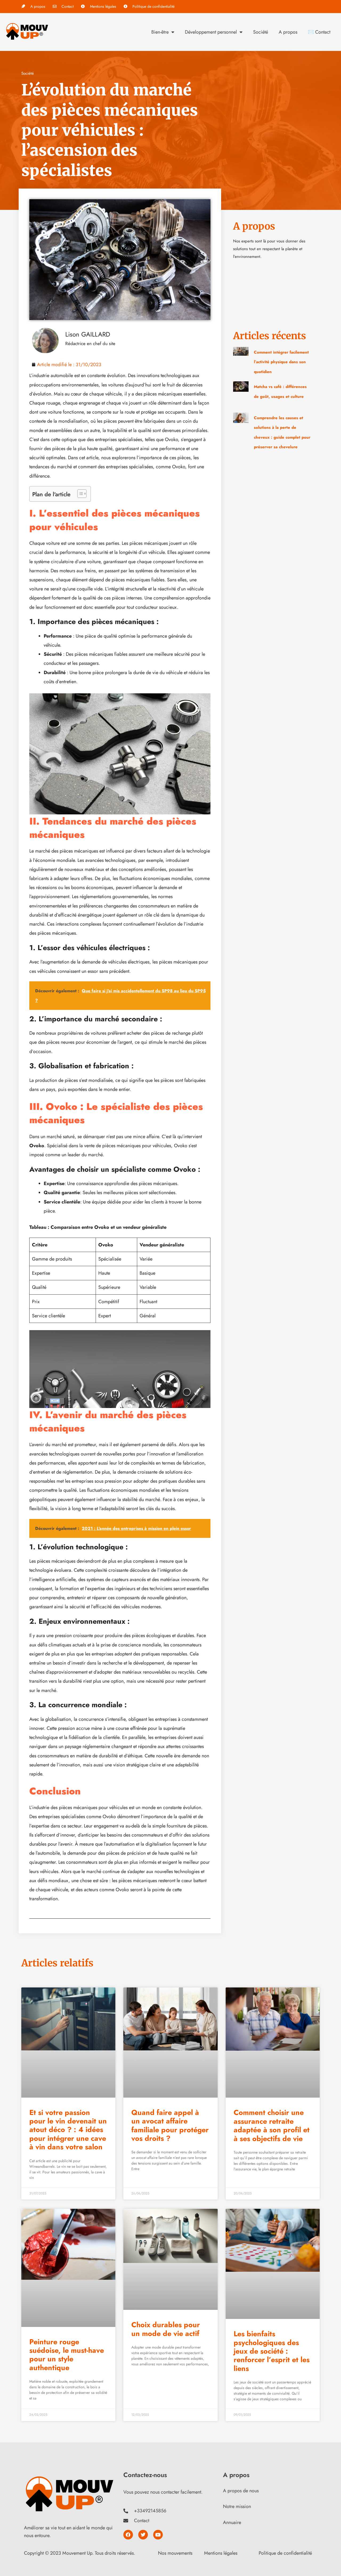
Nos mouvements (175, 2553)
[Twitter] (143, 2535)
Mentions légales (221, 2553)
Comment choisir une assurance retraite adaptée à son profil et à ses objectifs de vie (272, 2125)
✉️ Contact (319, 32)
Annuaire (232, 2522)
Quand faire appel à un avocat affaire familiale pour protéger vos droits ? (170, 2125)
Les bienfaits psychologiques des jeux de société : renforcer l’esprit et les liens (272, 2351)
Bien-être (160, 32)
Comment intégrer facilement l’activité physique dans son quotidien (281, 362)
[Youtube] (158, 2535)
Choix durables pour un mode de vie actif (166, 2329)
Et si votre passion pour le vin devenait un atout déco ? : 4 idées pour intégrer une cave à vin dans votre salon (68, 2130)
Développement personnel (211, 32)
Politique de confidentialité (285, 2553)
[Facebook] (128, 2535)
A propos (288, 32)
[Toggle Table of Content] (79, 494)
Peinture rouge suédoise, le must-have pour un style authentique (67, 2355)
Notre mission (237, 2506)
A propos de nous (241, 2491)
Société (261, 32)
